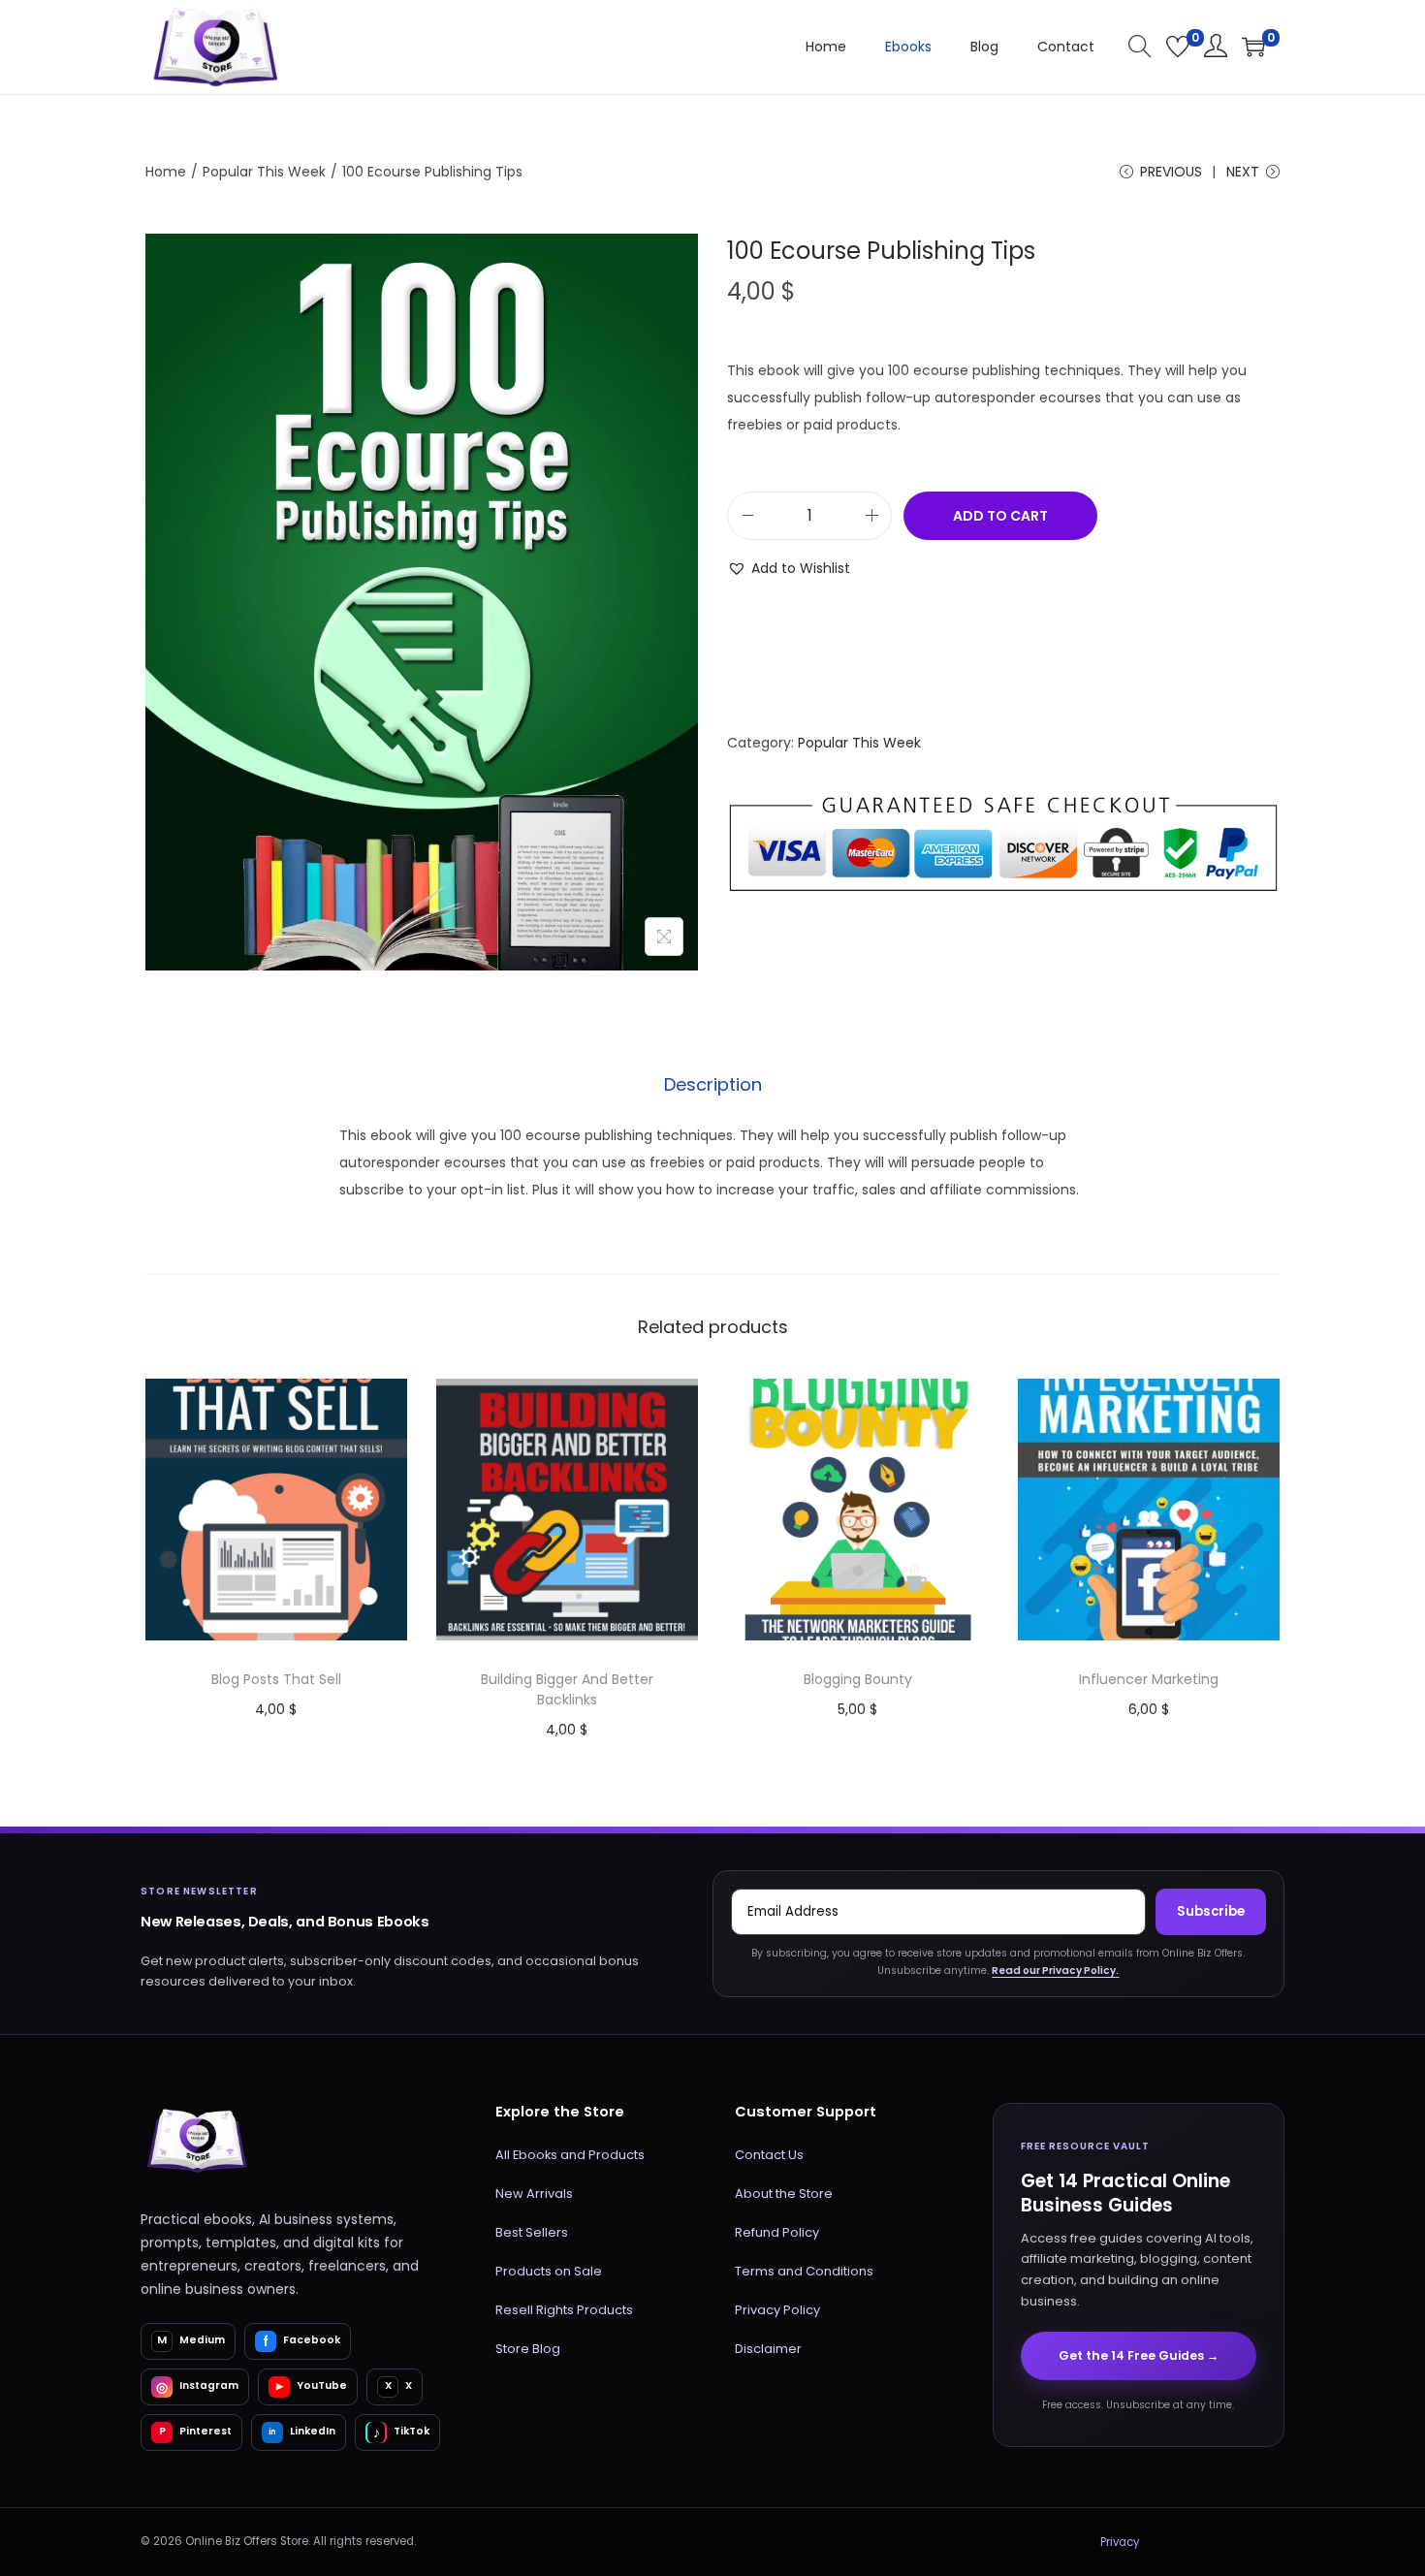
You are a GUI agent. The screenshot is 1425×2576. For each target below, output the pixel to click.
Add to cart (1000, 516)
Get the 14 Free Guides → (1139, 2355)
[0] (1178, 47)
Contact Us (769, 2155)
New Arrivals (534, 2194)
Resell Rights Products (564, 2310)
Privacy (1120, 2542)
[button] (789, 568)
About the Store (784, 2194)
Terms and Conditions (804, 2271)
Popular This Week (264, 172)
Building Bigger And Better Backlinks (567, 1689)
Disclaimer (768, 2349)
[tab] (713, 1085)
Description (713, 1084)
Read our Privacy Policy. (1055, 1971)
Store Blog (528, 2349)
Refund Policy (777, 2232)
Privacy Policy (777, 2310)
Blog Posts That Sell (276, 1679)
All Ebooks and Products (570, 2155)
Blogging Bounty (858, 1679)
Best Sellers (532, 2232)
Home (166, 172)
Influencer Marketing (1149, 1679)
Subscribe (1211, 1911)
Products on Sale (549, 2271)
